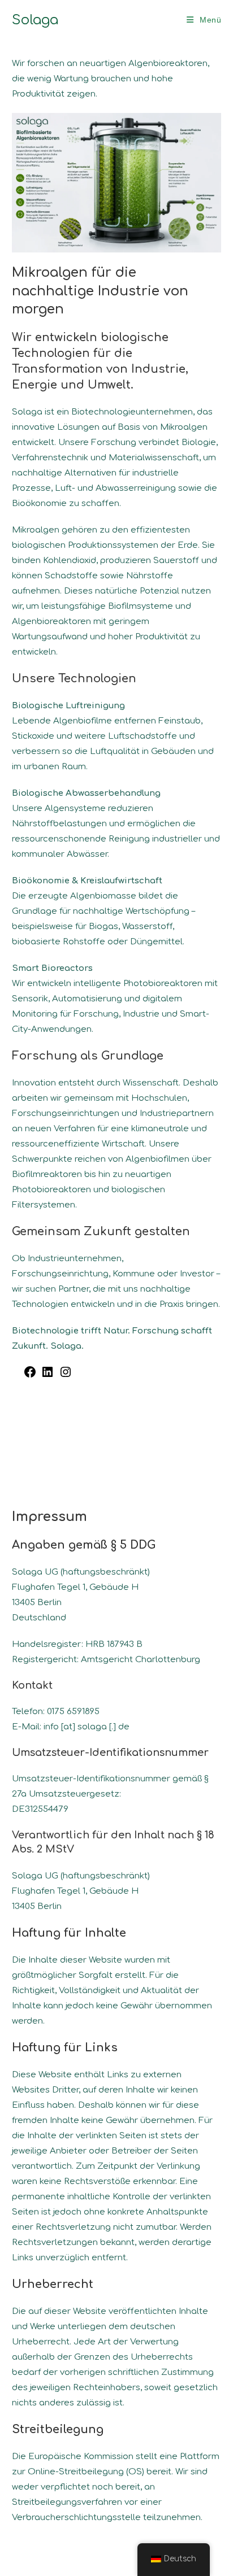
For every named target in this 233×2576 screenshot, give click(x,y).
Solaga (35, 20)
